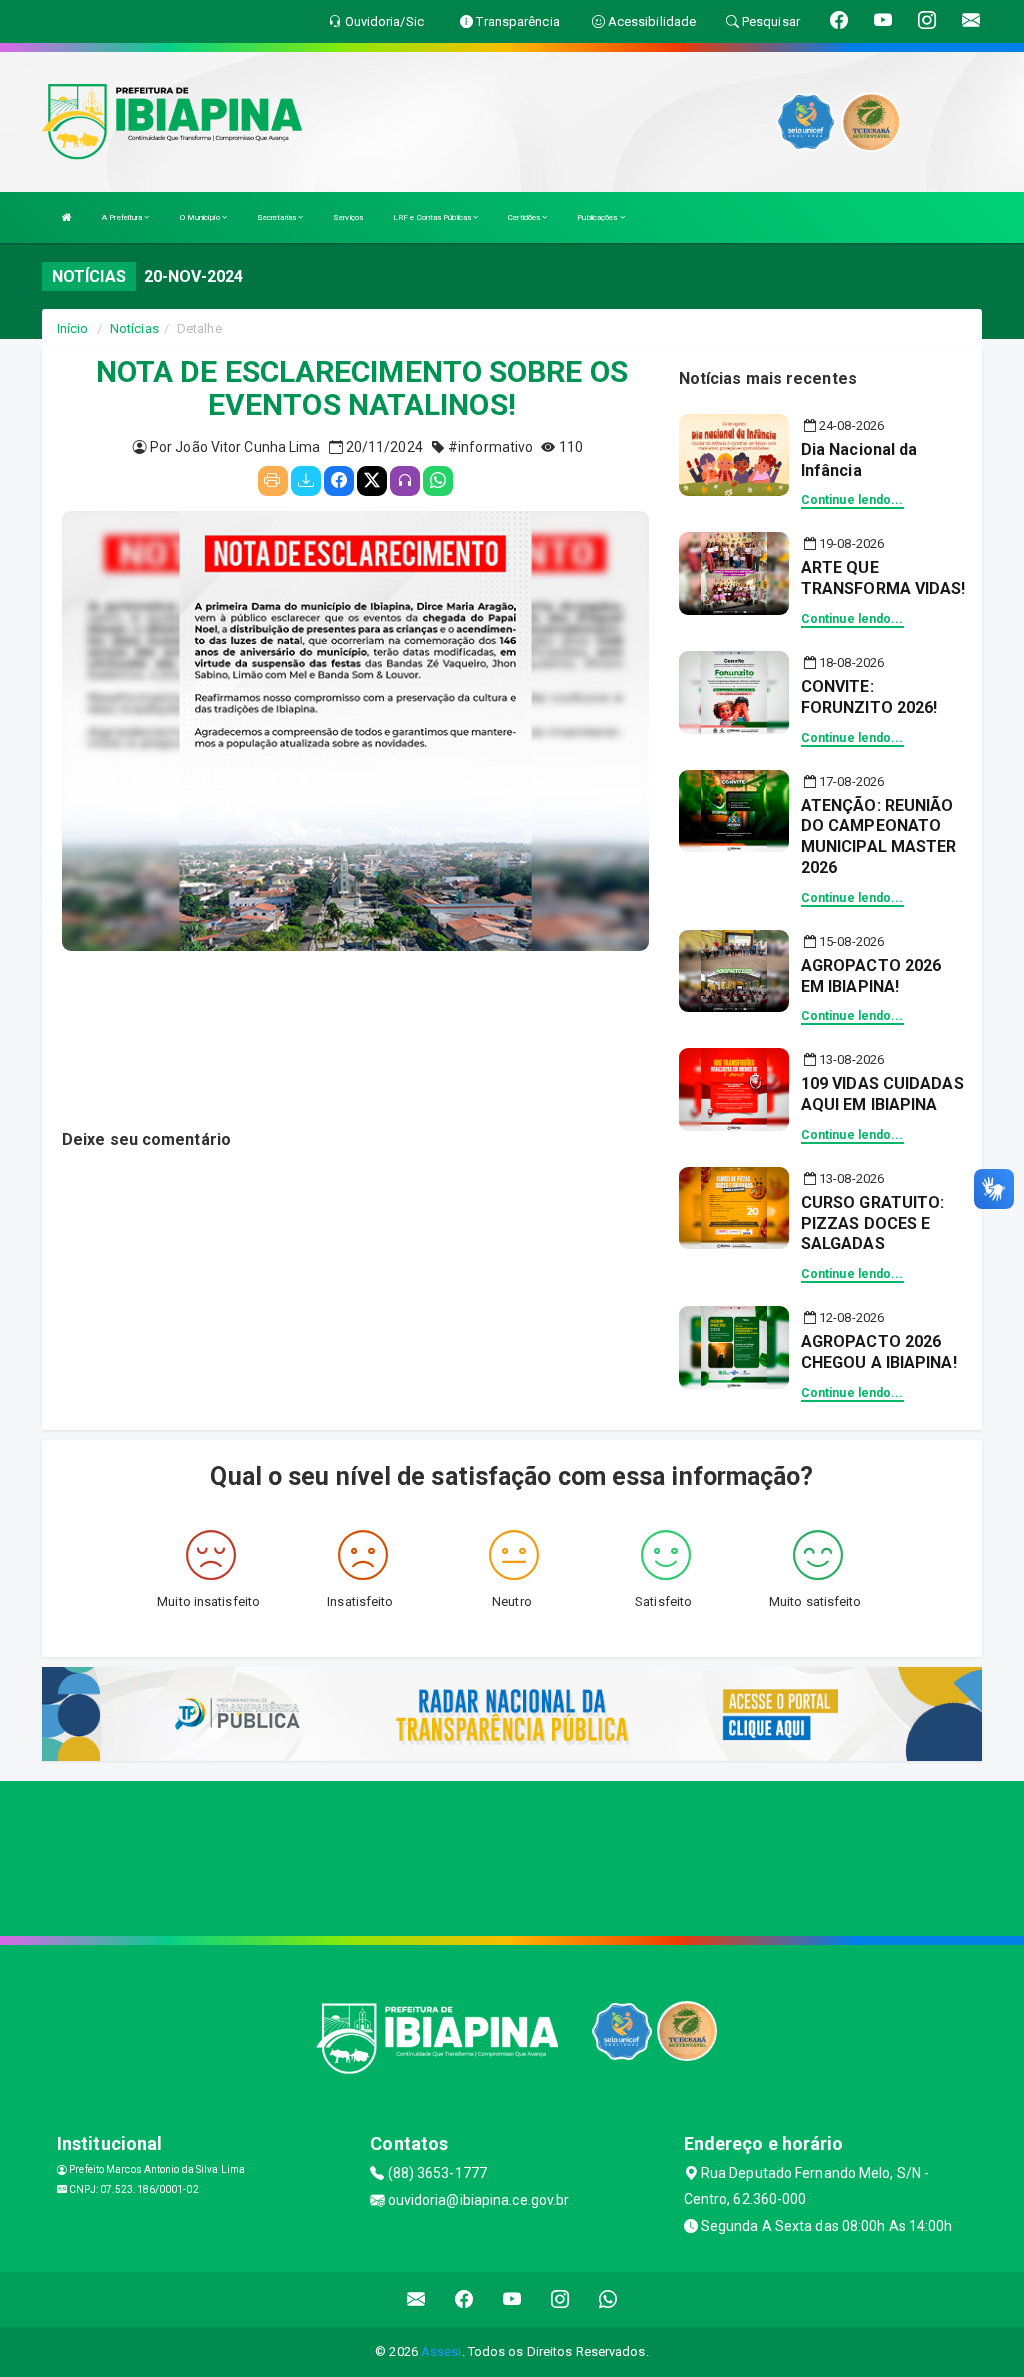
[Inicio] (67, 217)
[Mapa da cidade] (512, 1856)
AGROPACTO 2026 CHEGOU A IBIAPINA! (879, 1352)
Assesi (441, 2351)
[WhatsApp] (438, 481)
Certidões (525, 217)
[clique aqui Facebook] (464, 2299)
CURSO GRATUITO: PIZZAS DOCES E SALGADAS (873, 1223)
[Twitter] (372, 481)
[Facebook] (339, 481)
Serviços (348, 217)
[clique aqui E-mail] (416, 2299)
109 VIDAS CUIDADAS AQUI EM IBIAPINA (882, 1094)
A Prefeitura (123, 217)
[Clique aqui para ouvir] (405, 481)
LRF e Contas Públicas (433, 217)
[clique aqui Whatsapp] (608, 2299)
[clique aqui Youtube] (512, 2299)
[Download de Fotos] (306, 481)
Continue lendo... (852, 500)
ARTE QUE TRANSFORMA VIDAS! (883, 578)
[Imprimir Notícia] (273, 481)
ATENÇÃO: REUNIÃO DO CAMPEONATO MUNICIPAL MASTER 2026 (879, 836)
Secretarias (277, 217)
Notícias (134, 328)
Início (73, 328)
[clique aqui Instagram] (560, 2299)
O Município (201, 217)
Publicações (598, 217)
